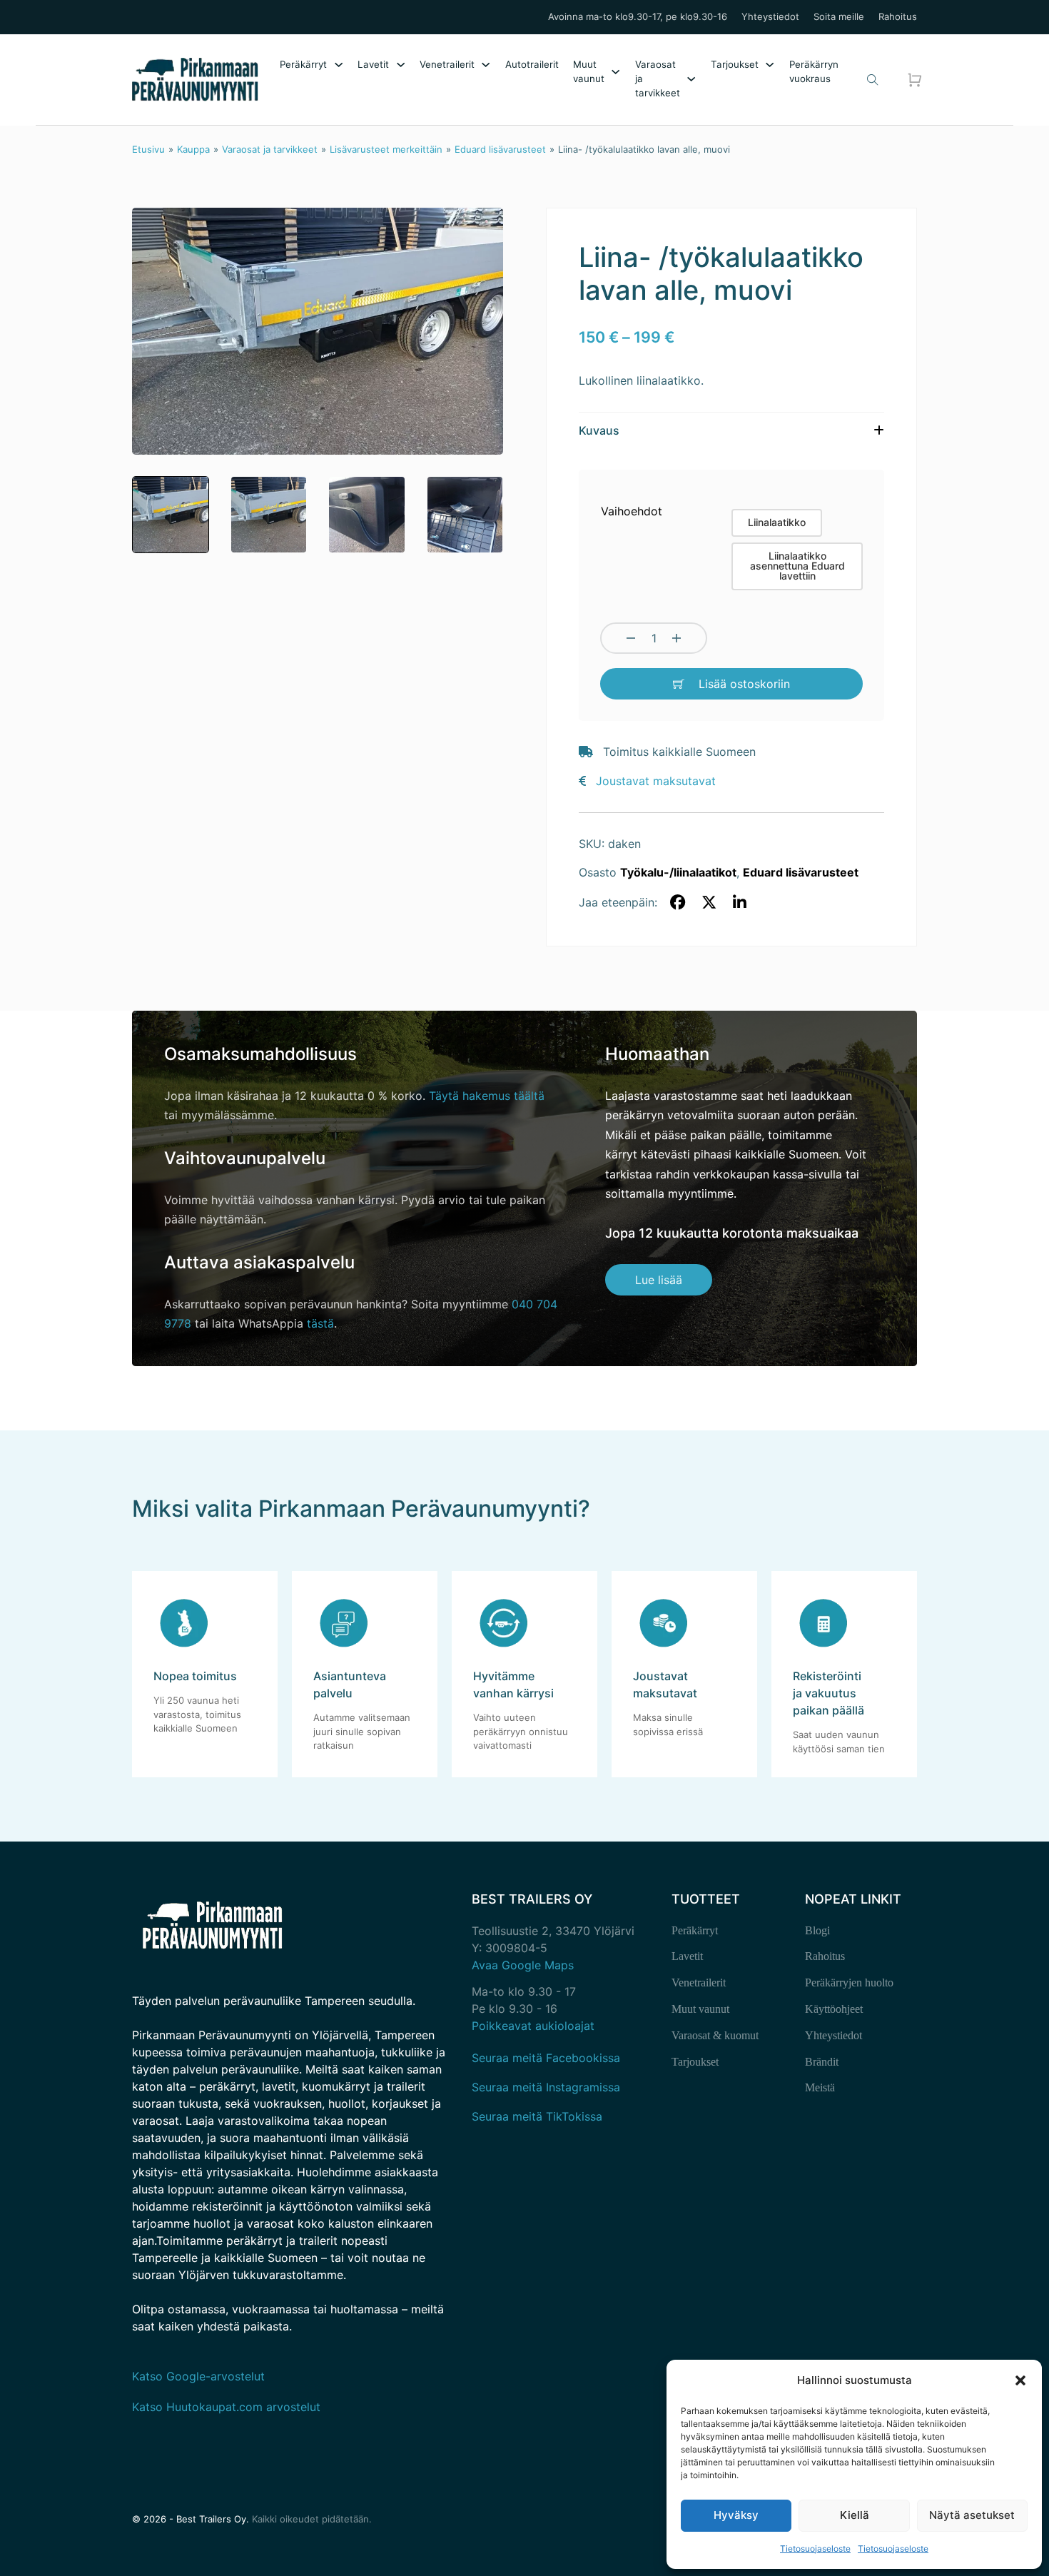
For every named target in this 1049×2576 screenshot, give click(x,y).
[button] (1020, 2380)
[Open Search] (873, 80)
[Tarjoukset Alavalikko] (770, 65)
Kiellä (855, 2515)
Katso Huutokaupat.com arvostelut (226, 2407)
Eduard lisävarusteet (500, 149)
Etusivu (148, 149)
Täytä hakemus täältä (487, 1096)
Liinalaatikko (777, 522)
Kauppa (193, 149)
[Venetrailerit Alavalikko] (486, 65)
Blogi (817, 1930)
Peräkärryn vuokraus (814, 71)
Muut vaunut (589, 71)
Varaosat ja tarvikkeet (658, 79)
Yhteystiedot (770, 17)
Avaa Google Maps (523, 1965)
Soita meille (839, 17)
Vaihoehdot (632, 511)
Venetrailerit (447, 64)
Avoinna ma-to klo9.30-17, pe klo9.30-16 (638, 17)
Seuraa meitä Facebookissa (546, 2058)
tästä (320, 1323)
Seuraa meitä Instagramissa (546, 2087)
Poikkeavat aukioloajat (533, 2026)
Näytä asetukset (972, 2515)
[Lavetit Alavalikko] (401, 65)
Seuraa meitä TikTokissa (537, 2116)
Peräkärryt (303, 64)
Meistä (820, 2087)
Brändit (822, 2062)
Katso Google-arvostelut (198, 2376)
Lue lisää (659, 1280)
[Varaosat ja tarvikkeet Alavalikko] (691, 79)
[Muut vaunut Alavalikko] (615, 72)
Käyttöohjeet (834, 2009)
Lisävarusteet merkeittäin (386, 149)
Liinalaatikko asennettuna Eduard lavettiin (797, 566)
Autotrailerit (532, 64)
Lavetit (373, 64)
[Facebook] (678, 903)
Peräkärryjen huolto (849, 1982)
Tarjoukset (735, 64)
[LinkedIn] (740, 903)
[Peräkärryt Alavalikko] (339, 65)
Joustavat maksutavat (656, 781)
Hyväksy (736, 2515)
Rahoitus (898, 17)
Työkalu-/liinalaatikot (678, 872)
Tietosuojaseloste (815, 2549)
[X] (709, 903)
